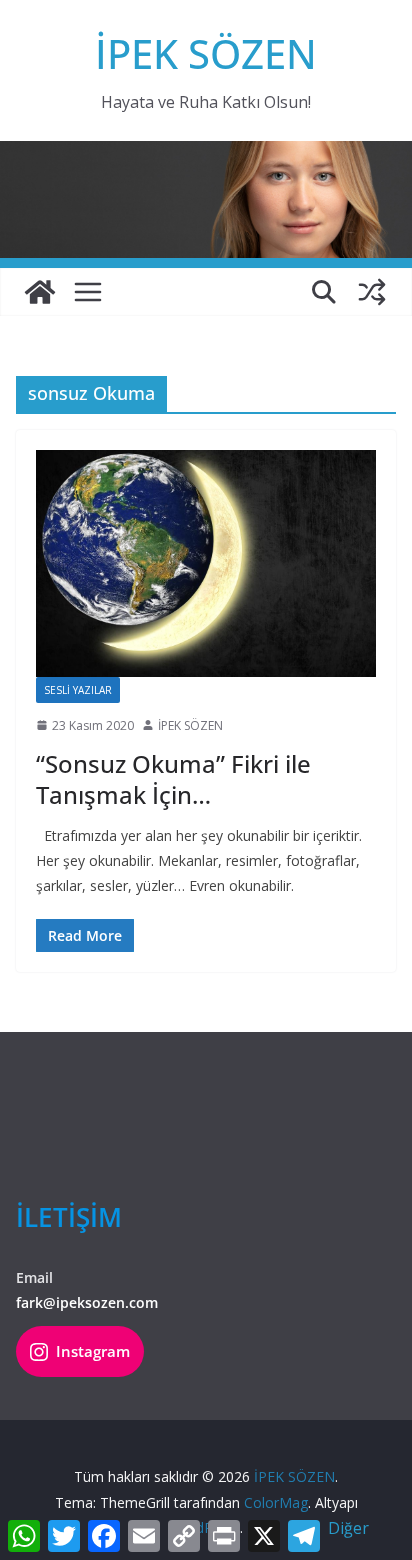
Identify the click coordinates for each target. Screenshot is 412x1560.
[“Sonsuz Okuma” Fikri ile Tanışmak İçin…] (206, 563)
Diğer (348, 1528)
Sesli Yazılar (78, 690)
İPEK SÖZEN (206, 53)
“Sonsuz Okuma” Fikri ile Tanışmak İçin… (173, 779)
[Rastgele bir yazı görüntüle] (372, 292)
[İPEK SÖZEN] (40, 292)
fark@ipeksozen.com (87, 1302)
